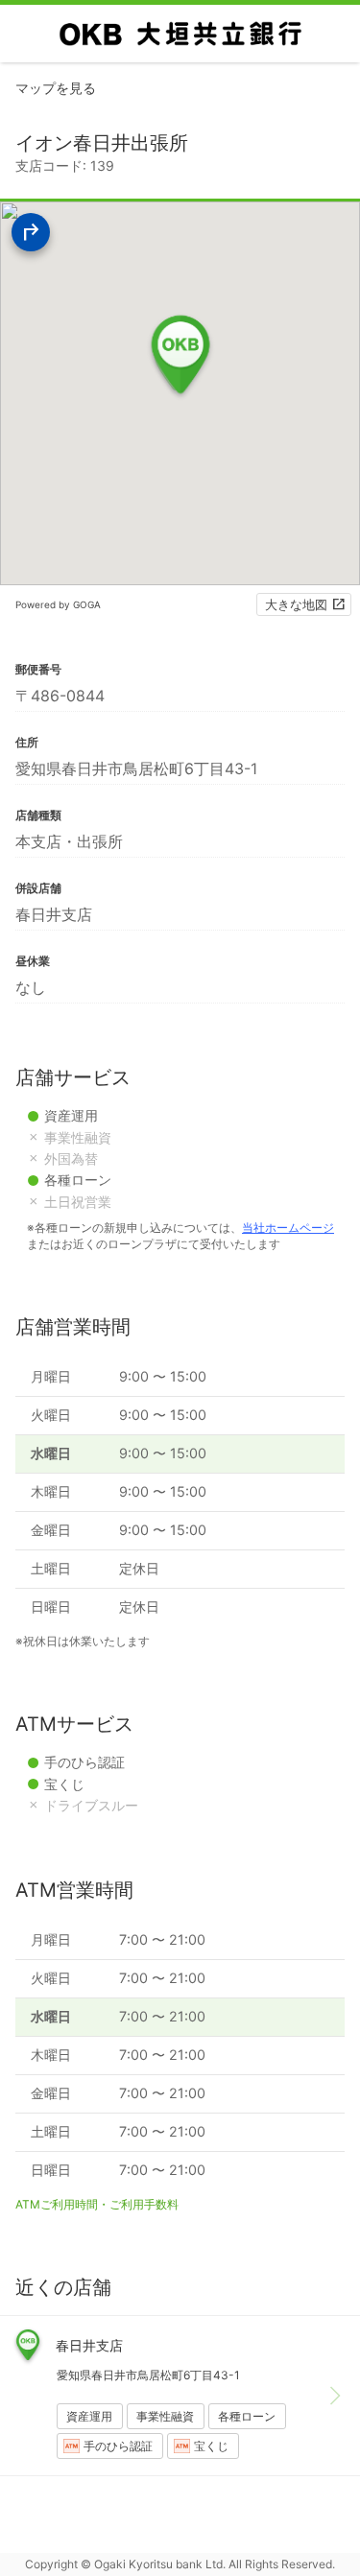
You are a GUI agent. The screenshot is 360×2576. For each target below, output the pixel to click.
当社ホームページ (288, 1228)
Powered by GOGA (58, 604)
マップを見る (56, 88)
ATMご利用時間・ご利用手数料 (97, 2204)
